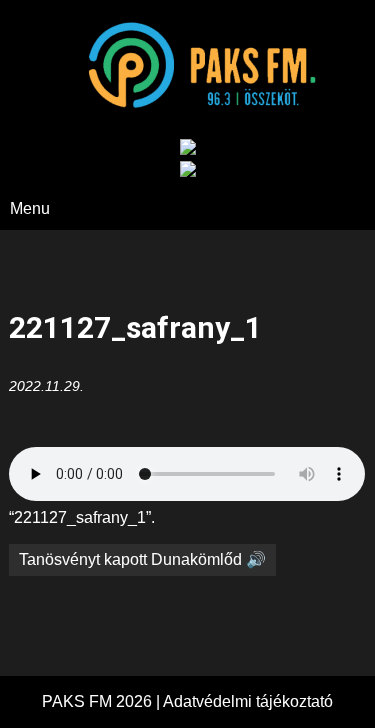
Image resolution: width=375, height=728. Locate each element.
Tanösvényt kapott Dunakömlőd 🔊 (142, 559)
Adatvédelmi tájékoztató (248, 701)
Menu (30, 208)
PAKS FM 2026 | (102, 701)
